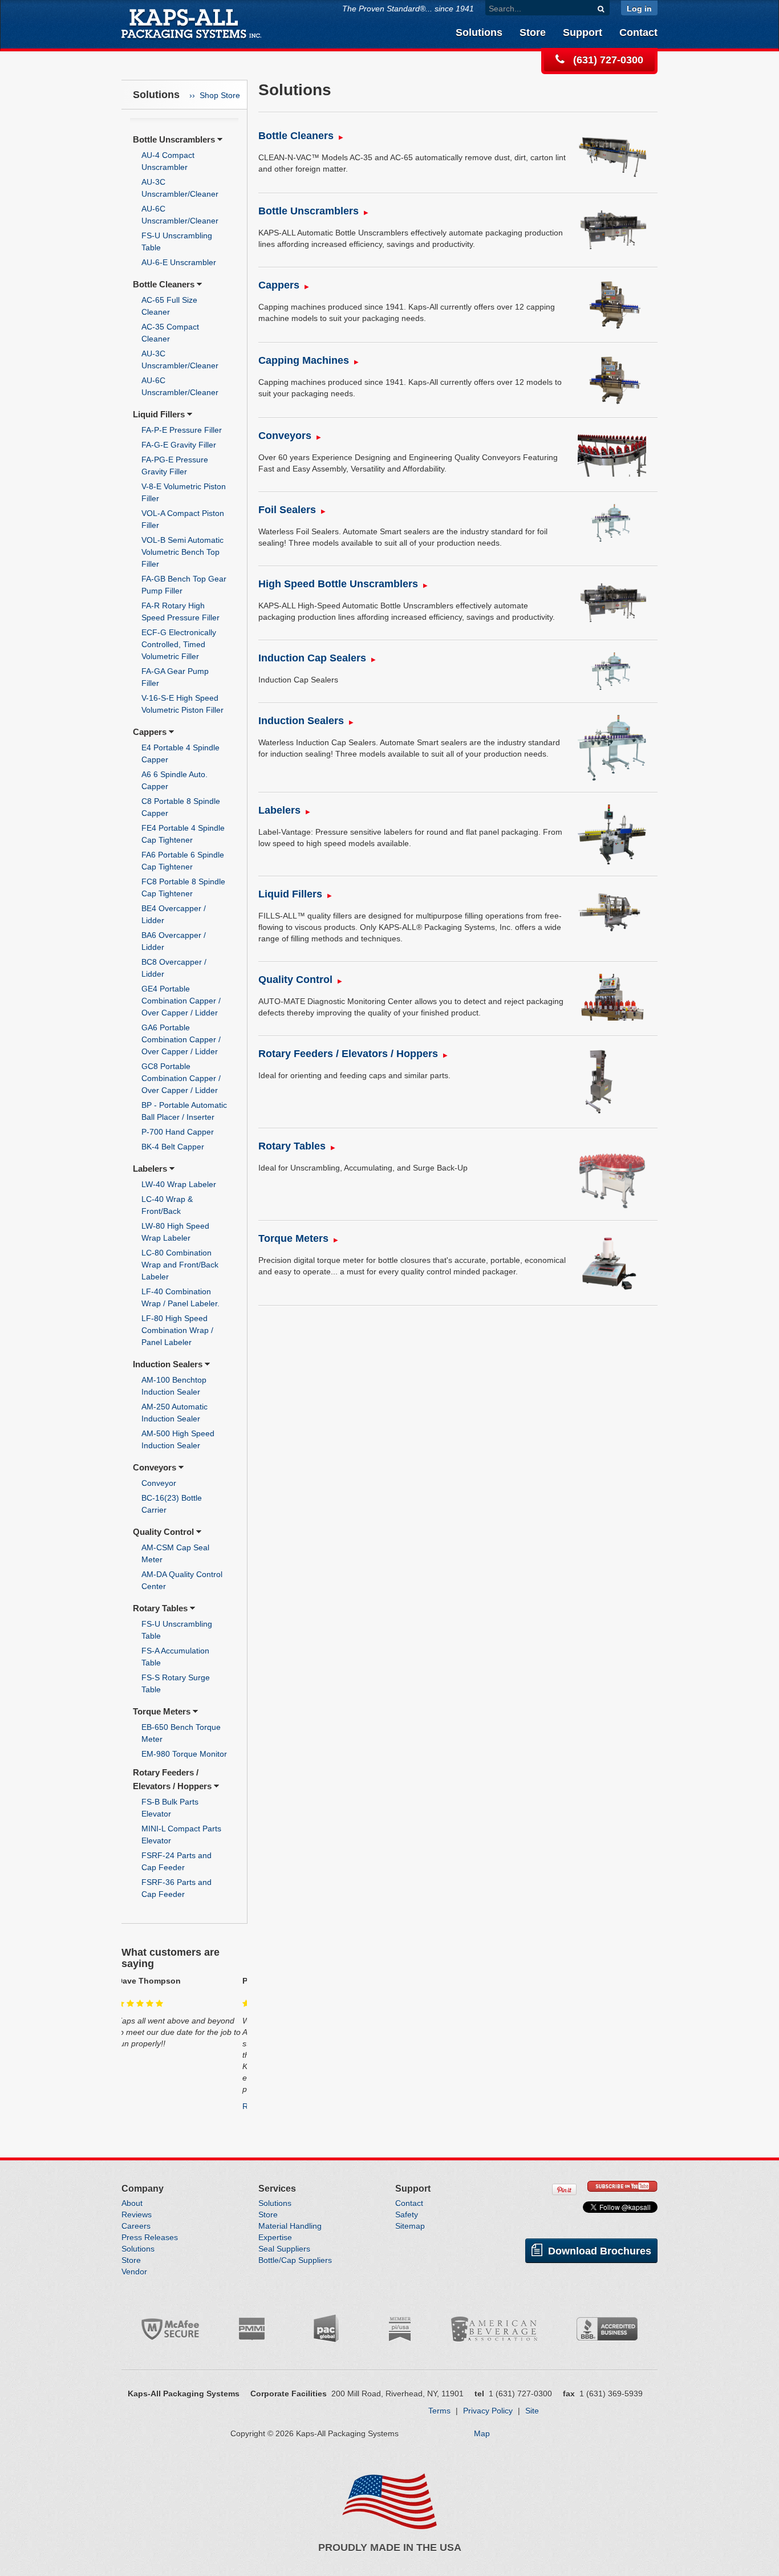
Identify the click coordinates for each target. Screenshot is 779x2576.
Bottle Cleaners (164, 284)
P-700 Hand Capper (178, 1132)
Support (583, 32)
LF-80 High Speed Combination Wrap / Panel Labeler (177, 1330)
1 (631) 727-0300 (520, 2394)
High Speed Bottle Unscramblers (338, 584)
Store (533, 32)
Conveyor (159, 1483)
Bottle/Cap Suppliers (295, 2260)
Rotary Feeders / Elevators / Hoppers (348, 1054)
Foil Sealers (287, 510)
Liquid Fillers (159, 414)
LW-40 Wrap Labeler (179, 1184)
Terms (439, 2411)
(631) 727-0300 (607, 60)
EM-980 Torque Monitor (184, 1754)
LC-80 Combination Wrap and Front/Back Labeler (180, 1265)
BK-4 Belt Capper (173, 1147)
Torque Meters (162, 1711)
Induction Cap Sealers (312, 658)
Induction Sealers (168, 1364)
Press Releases (150, 2237)
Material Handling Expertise (290, 2232)
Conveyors (155, 1467)
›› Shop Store (215, 95)
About (132, 2203)
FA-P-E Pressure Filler (182, 430)
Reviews (137, 2215)
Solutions (479, 32)
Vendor (134, 2272)
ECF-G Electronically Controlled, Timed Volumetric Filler (179, 644)
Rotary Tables (160, 1608)
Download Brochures (598, 2251)
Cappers (150, 732)
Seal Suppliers (284, 2249)
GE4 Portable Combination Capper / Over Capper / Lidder (181, 1001)
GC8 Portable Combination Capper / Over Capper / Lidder (181, 1078)
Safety (407, 2215)
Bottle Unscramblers (174, 139)
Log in (639, 9)
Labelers (150, 1169)
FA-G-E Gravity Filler (179, 445)
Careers (136, 2226)
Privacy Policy (488, 2411)
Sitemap (410, 2226)
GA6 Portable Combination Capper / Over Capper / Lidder (181, 1039)
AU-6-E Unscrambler (179, 262)
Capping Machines (304, 360)
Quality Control (163, 1532)
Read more (142, 2106)
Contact (638, 32)
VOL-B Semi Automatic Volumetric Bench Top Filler (182, 552)
